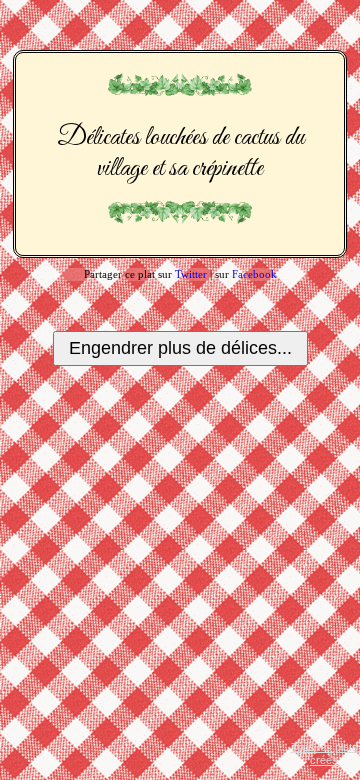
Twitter (191, 274)
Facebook (254, 274)
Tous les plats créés (324, 753)
